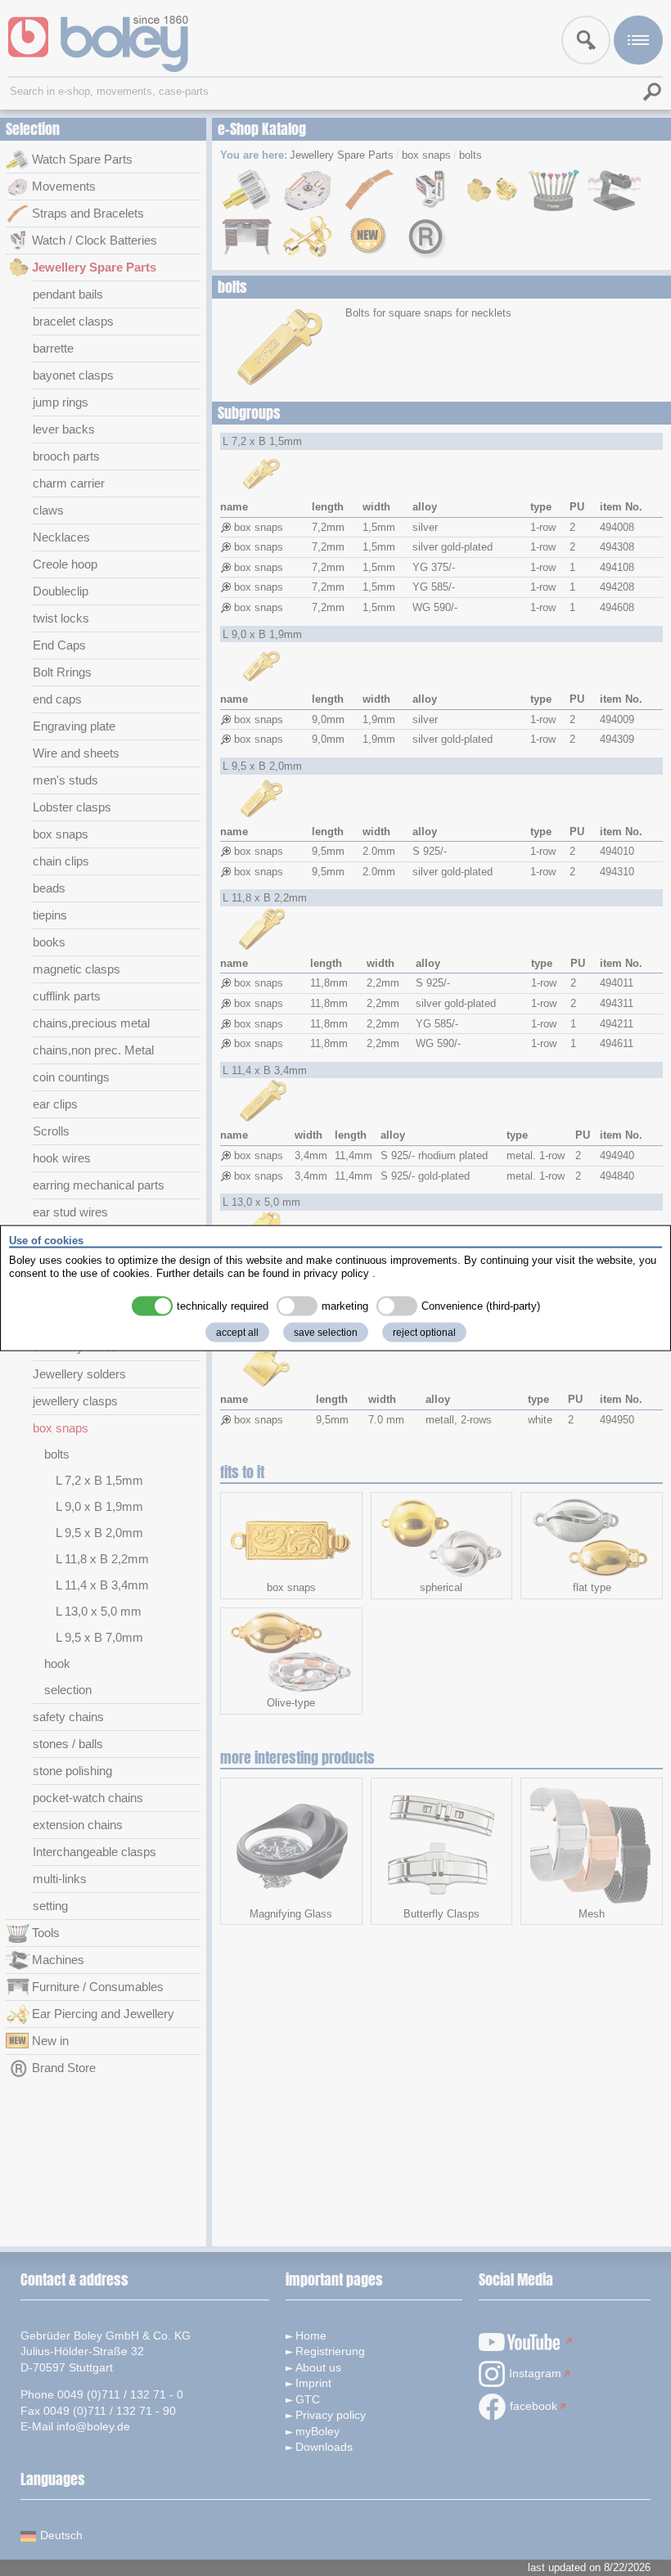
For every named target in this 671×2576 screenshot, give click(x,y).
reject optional (424, 1333)
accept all (237, 1333)
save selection (326, 1333)
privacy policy (336, 1272)
